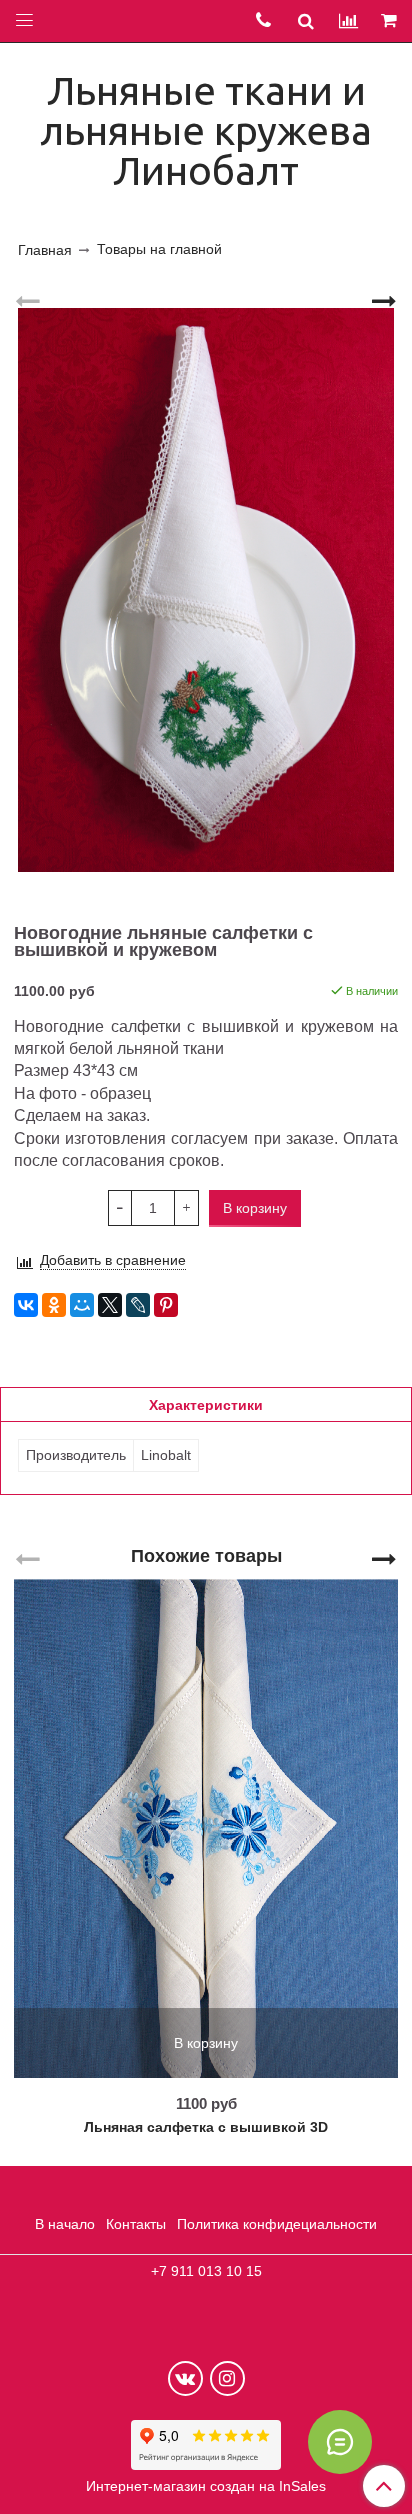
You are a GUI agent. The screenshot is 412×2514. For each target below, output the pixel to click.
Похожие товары (206, 1556)
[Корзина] (390, 21)
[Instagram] (227, 2378)
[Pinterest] (166, 1305)
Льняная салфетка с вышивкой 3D (206, 2127)
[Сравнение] (348, 20)
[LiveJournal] (138, 1305)
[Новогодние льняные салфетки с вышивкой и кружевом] (206, 590)
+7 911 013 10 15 (206, 2271)
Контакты (136, 2224)
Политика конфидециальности (277, 2224)
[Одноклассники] (54, 1305)
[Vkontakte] (185, 2378)
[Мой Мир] (82, 1305)
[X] (110, 1305)
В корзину (206, 2043)
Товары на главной (159, 249)
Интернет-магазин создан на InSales (206, 2486)
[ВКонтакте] (26, 1305)
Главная (45, 250)
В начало (65, 2224)
